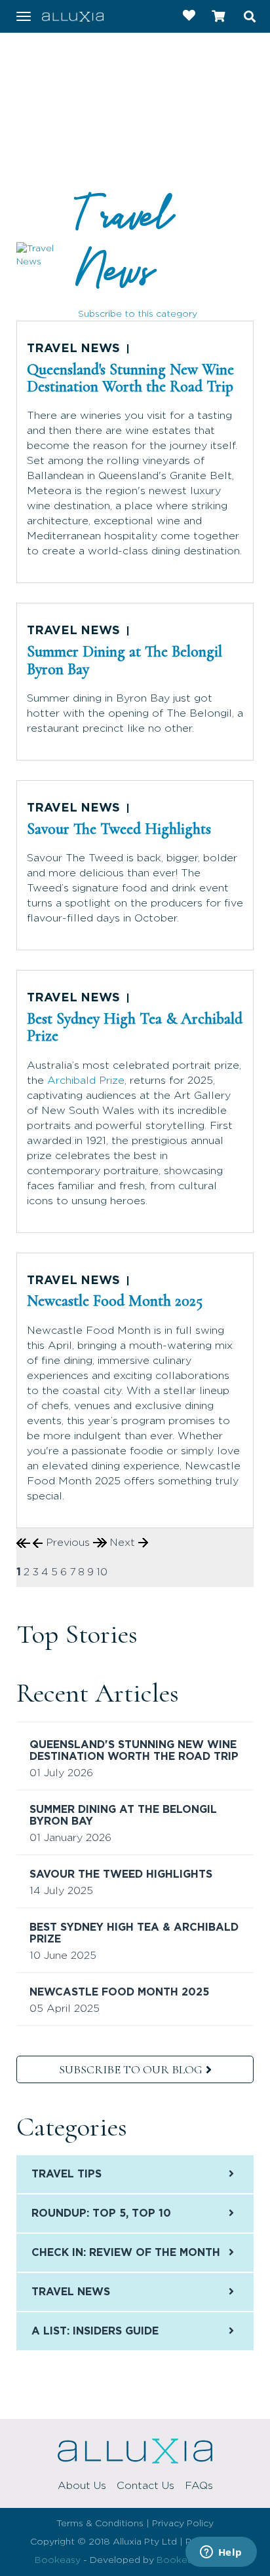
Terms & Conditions (100, 2524)
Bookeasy (58, 2560)
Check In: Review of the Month (126, 2253)
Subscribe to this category (138, 314)
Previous (68, 1543)
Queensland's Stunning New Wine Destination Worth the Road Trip (130, 378)
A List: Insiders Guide (95, 2331)
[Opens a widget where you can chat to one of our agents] (221, 2553)
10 (102, 1572)
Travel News (125, 244)
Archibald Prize (86, 1081)
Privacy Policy (183, 2524)
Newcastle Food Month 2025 (115, 1301)
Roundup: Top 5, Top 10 (101, 2213)
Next (124, 1543)
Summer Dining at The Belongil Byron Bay (125, 660)
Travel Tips (67, 2174)
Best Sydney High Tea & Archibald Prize (135, 1027)
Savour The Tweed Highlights (119, 829)
